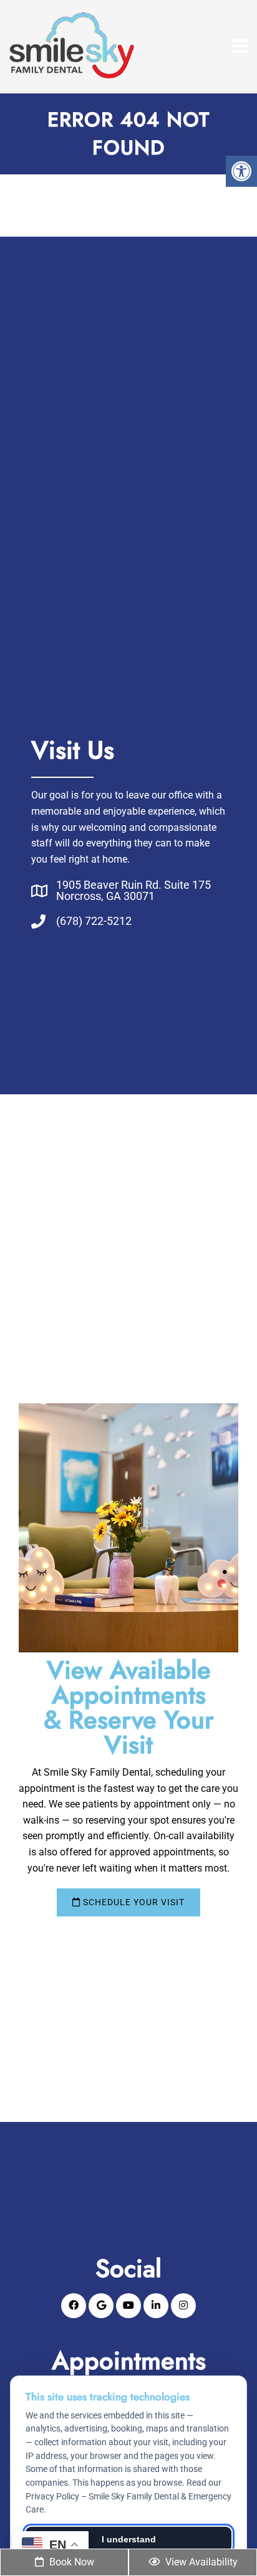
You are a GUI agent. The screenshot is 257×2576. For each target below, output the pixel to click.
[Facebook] (74, 2306)
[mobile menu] (240, 47)
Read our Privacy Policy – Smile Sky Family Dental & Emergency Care (128, 2496)
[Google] (101, 2306)
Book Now (70, 2562)
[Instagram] (183, 2306)
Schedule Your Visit (133, 1902)
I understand (129, 2539)
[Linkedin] (156, 2306)
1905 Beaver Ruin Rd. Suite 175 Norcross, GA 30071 (133, 891)
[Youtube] (128, 2306)
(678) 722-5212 (94, 921)
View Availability (200, 2562)
